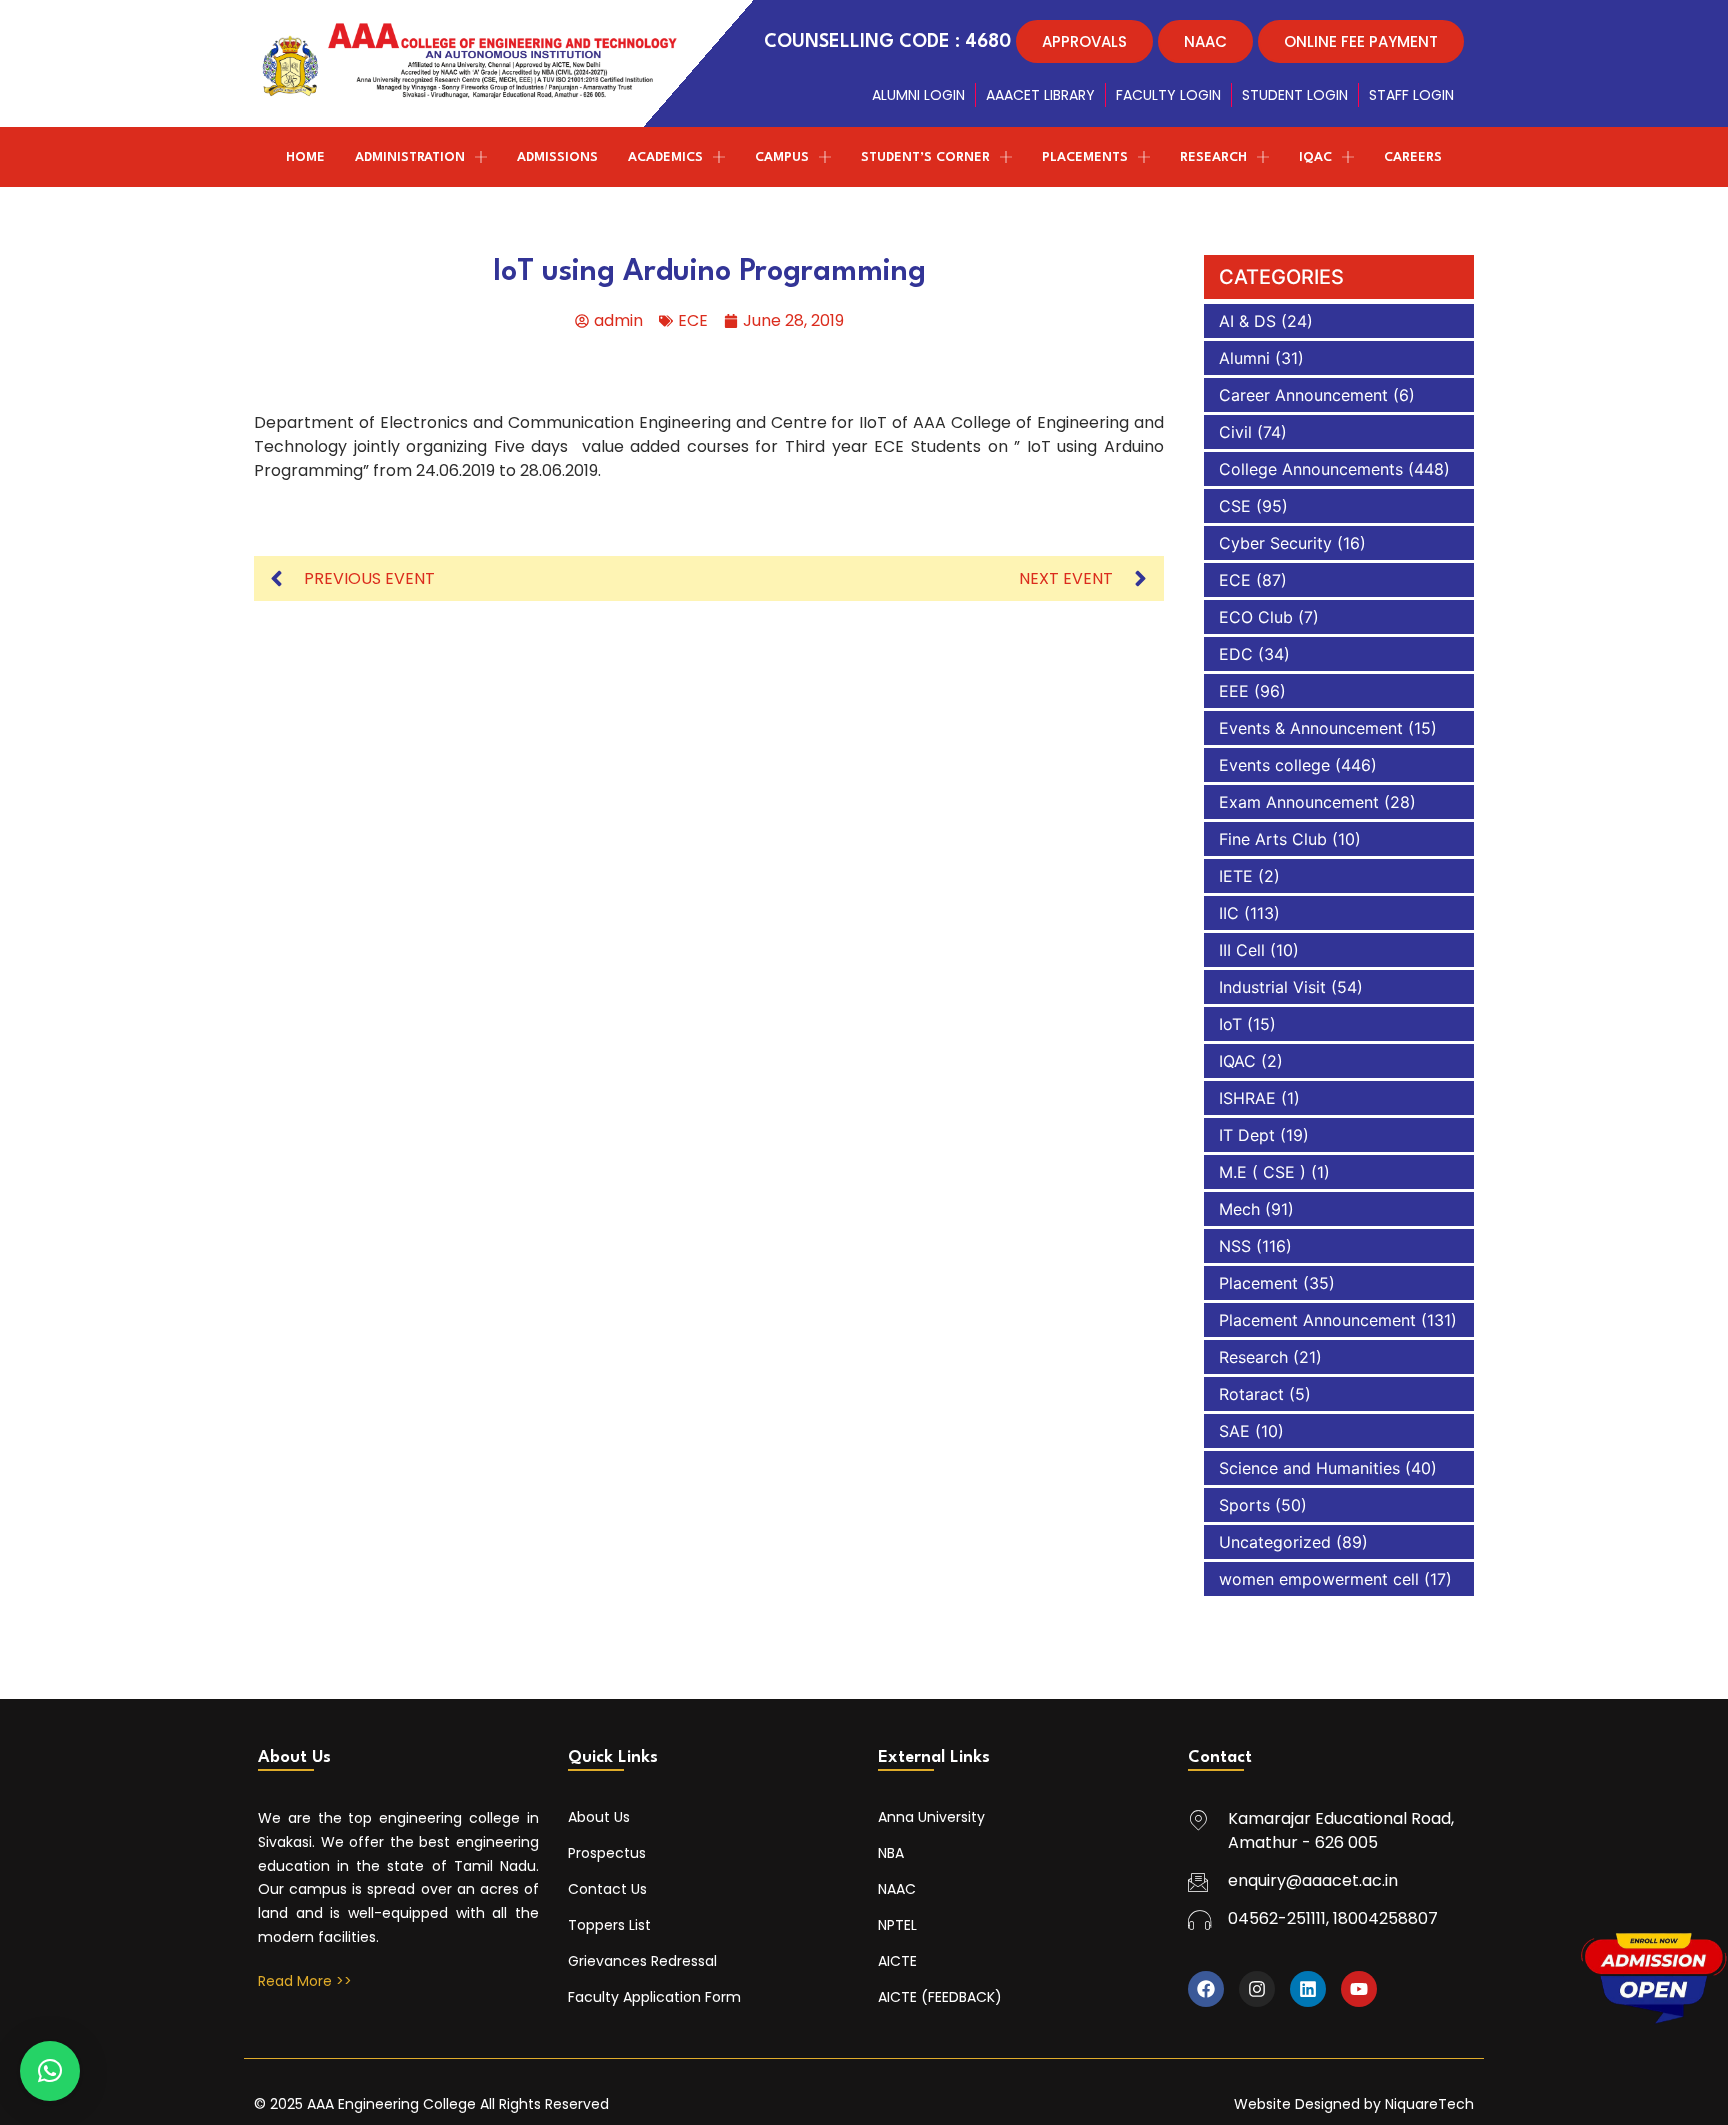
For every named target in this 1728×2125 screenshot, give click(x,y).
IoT (1230, 1024)
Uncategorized (1275, 1542)
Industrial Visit (1272, 987)
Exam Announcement (1299, 802)
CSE (1235, 506)
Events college (1274, 765)
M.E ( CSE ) (1262, 1172)
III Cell (1242, 950)
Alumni (1244, 358)
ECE (693, 320)
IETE (1236, 876)
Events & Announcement (1311, 728)
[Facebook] (1206, 1989)
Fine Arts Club (1273, 839)
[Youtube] (1359, 1989)
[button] (50, 2071)
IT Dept (1247, 1135)
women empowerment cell (1319, 1579)
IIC (1229, 913)
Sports (1244, 1505)
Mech (1239, 1209)
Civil (1235, 432)
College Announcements (1311, 469)
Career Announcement (1303, 395)
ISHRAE (1247, 1098)
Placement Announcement (1317, 1320)
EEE (1234, 691)
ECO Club (1256, 617)
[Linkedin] (1308, 1989)
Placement (1258, 1283)
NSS (1235, 1246)
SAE (1234, 1431)
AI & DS (1247, 321)
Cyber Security (1275, 543)
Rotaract (1251, 1394)
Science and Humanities (1309, 1468)
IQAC (1237, 1061)
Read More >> (305, 1981)
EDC (1236, 654)
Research (1253, 1357)
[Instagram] (1257, 1989)
